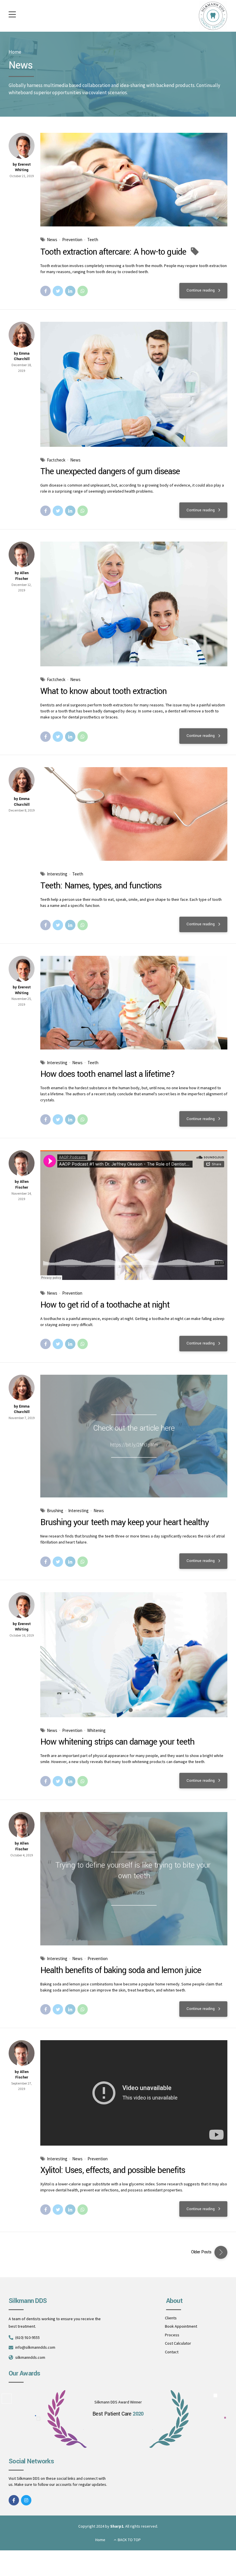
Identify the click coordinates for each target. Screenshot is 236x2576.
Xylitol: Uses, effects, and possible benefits (113, 2170)
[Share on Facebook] (45, 291)
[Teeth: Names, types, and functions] (134, 814)
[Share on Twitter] (58, 291)
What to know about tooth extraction (103, 691)
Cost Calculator (178, 2343)
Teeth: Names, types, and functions (101, 886)
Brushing (55, 1511)
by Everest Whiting (22, 167)
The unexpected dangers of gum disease (110, 471)
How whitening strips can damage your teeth (117, 1742)
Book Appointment (181, 2326)
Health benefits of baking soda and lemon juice (121, 1970)
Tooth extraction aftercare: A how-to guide (113, 252)
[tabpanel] (134, 384)
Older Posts (201, 2252)
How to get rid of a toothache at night (105, 1305)
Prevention (72, 240)
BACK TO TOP (129, 2540)
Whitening (96, 1730)
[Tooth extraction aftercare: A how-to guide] (134, 180)
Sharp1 (117, 2526)
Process (172, 2335)
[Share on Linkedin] (70, 291)
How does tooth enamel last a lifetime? (108, 1074)
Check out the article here (134, 1428)
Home (15, 52)
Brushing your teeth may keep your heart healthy (124, 1522)
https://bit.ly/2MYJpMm (134, 1445)
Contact (172, 2352)
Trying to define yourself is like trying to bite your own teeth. (133, 1870)
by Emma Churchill (22, 356)
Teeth (93, 240)
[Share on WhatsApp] (83, 291)
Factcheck (56, 460)
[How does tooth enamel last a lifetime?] (134, 1003)
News (52, 240)
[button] (50, 384)
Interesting (57, 874)
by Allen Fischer (22, 576)
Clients (171, 2318)
